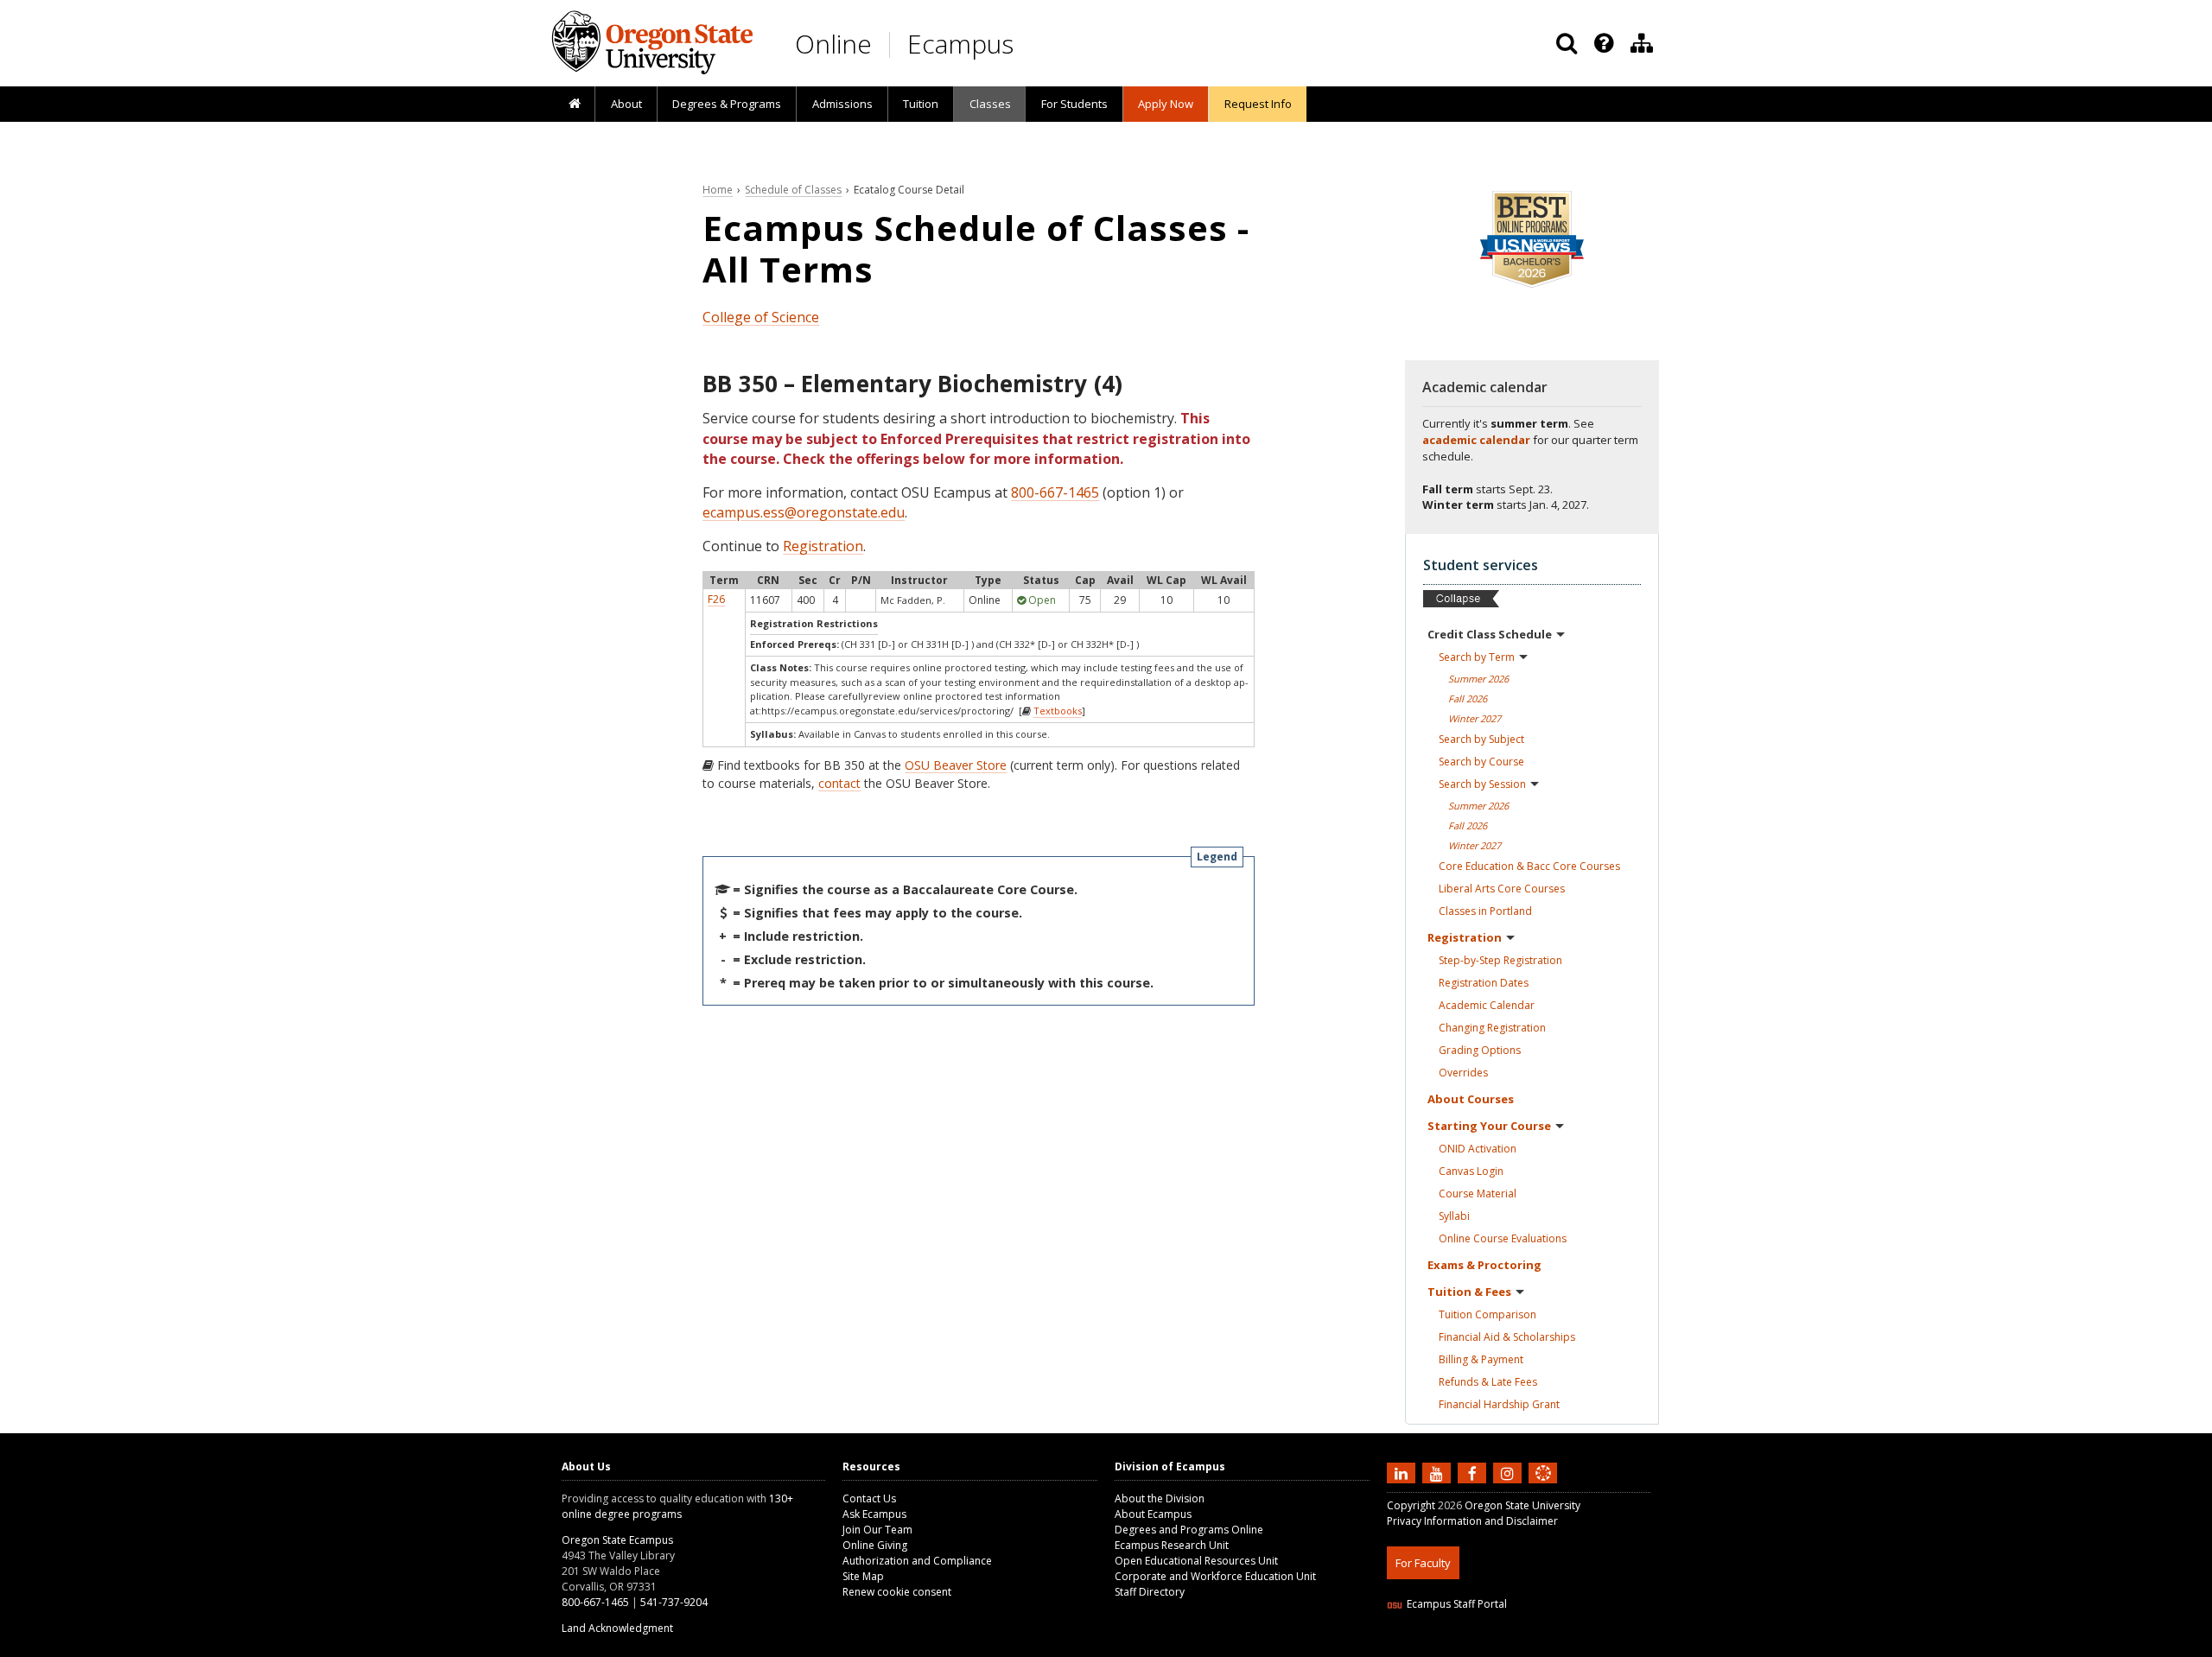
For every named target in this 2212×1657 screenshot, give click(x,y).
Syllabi (1454, 1216)
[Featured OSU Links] (1604, 43)
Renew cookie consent (897, 1592)
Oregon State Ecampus (617, 1540)
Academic (1487, 1005)
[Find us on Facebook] (1474, 1473)
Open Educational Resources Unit (1196, 1561)
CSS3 (1523, 1646)
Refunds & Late (1488, 1382)
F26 (716, 599)
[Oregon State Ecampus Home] (893, 44)
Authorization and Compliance (917, 1561)
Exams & (1484, 1265)
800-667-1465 (1055, 492)
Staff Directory (1150, 1592)
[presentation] (1602, 43)
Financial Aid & (1507, 1337)
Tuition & (1469, 1292)
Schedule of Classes (793, 190)
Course (1478, 1194)
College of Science (761, 317)
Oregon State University (1522, 1505)
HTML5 (1483, 1646)
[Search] (1567, 43)
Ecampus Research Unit (1172, 1545)
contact (839, 783)
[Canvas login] (1543, 1487)
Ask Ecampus (874, 1514)
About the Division (1160, 1498)
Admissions (842, 104)
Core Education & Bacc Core (1529, 866)
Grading (1480, 1050)
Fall (1468, 698)
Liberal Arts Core (1502, 889)
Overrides (1463, 1073)
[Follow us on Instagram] (1510, 1473)
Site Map (863, 1576)
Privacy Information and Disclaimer (1472, 1521)
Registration (823, 546)
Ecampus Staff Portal (1457, 1604)
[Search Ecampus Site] (1567, 43)
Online (833, 44)
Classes (990, 104)
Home (718, 190)
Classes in (1485, 911)
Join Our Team (877, 1530)
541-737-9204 (674, 1602)
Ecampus (960, 44)
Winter (1475, 718)
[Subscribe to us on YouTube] (1439, 1473)
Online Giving (875, 1545)
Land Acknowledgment (617, 1628)
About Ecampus (1153, 1514)
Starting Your (1489, 1126)
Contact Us (869, 1498)
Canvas (1471, 1171)
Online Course (1503, 1238)
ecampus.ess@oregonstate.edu (804, 512)
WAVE (1560, 1646)
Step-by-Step (1500, 960)
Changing (1492, 1028)
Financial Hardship (1499, 1404)
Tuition (921, 104)
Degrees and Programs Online (1189, 1530)
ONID (1478, 1149)
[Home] (574, 105)
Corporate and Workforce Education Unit (1215, 1576)
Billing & (1481, 1359)
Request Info (1258, 104)
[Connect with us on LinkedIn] (1403, 1473)
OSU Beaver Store (956, 765)
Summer (1478, 679)
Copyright (1411, 1505)
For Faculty (1423, 1563)
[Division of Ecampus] (1642, 43)
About (626, 104)
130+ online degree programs (677, 1506)
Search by (1477, 657)
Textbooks (1058, 711)
